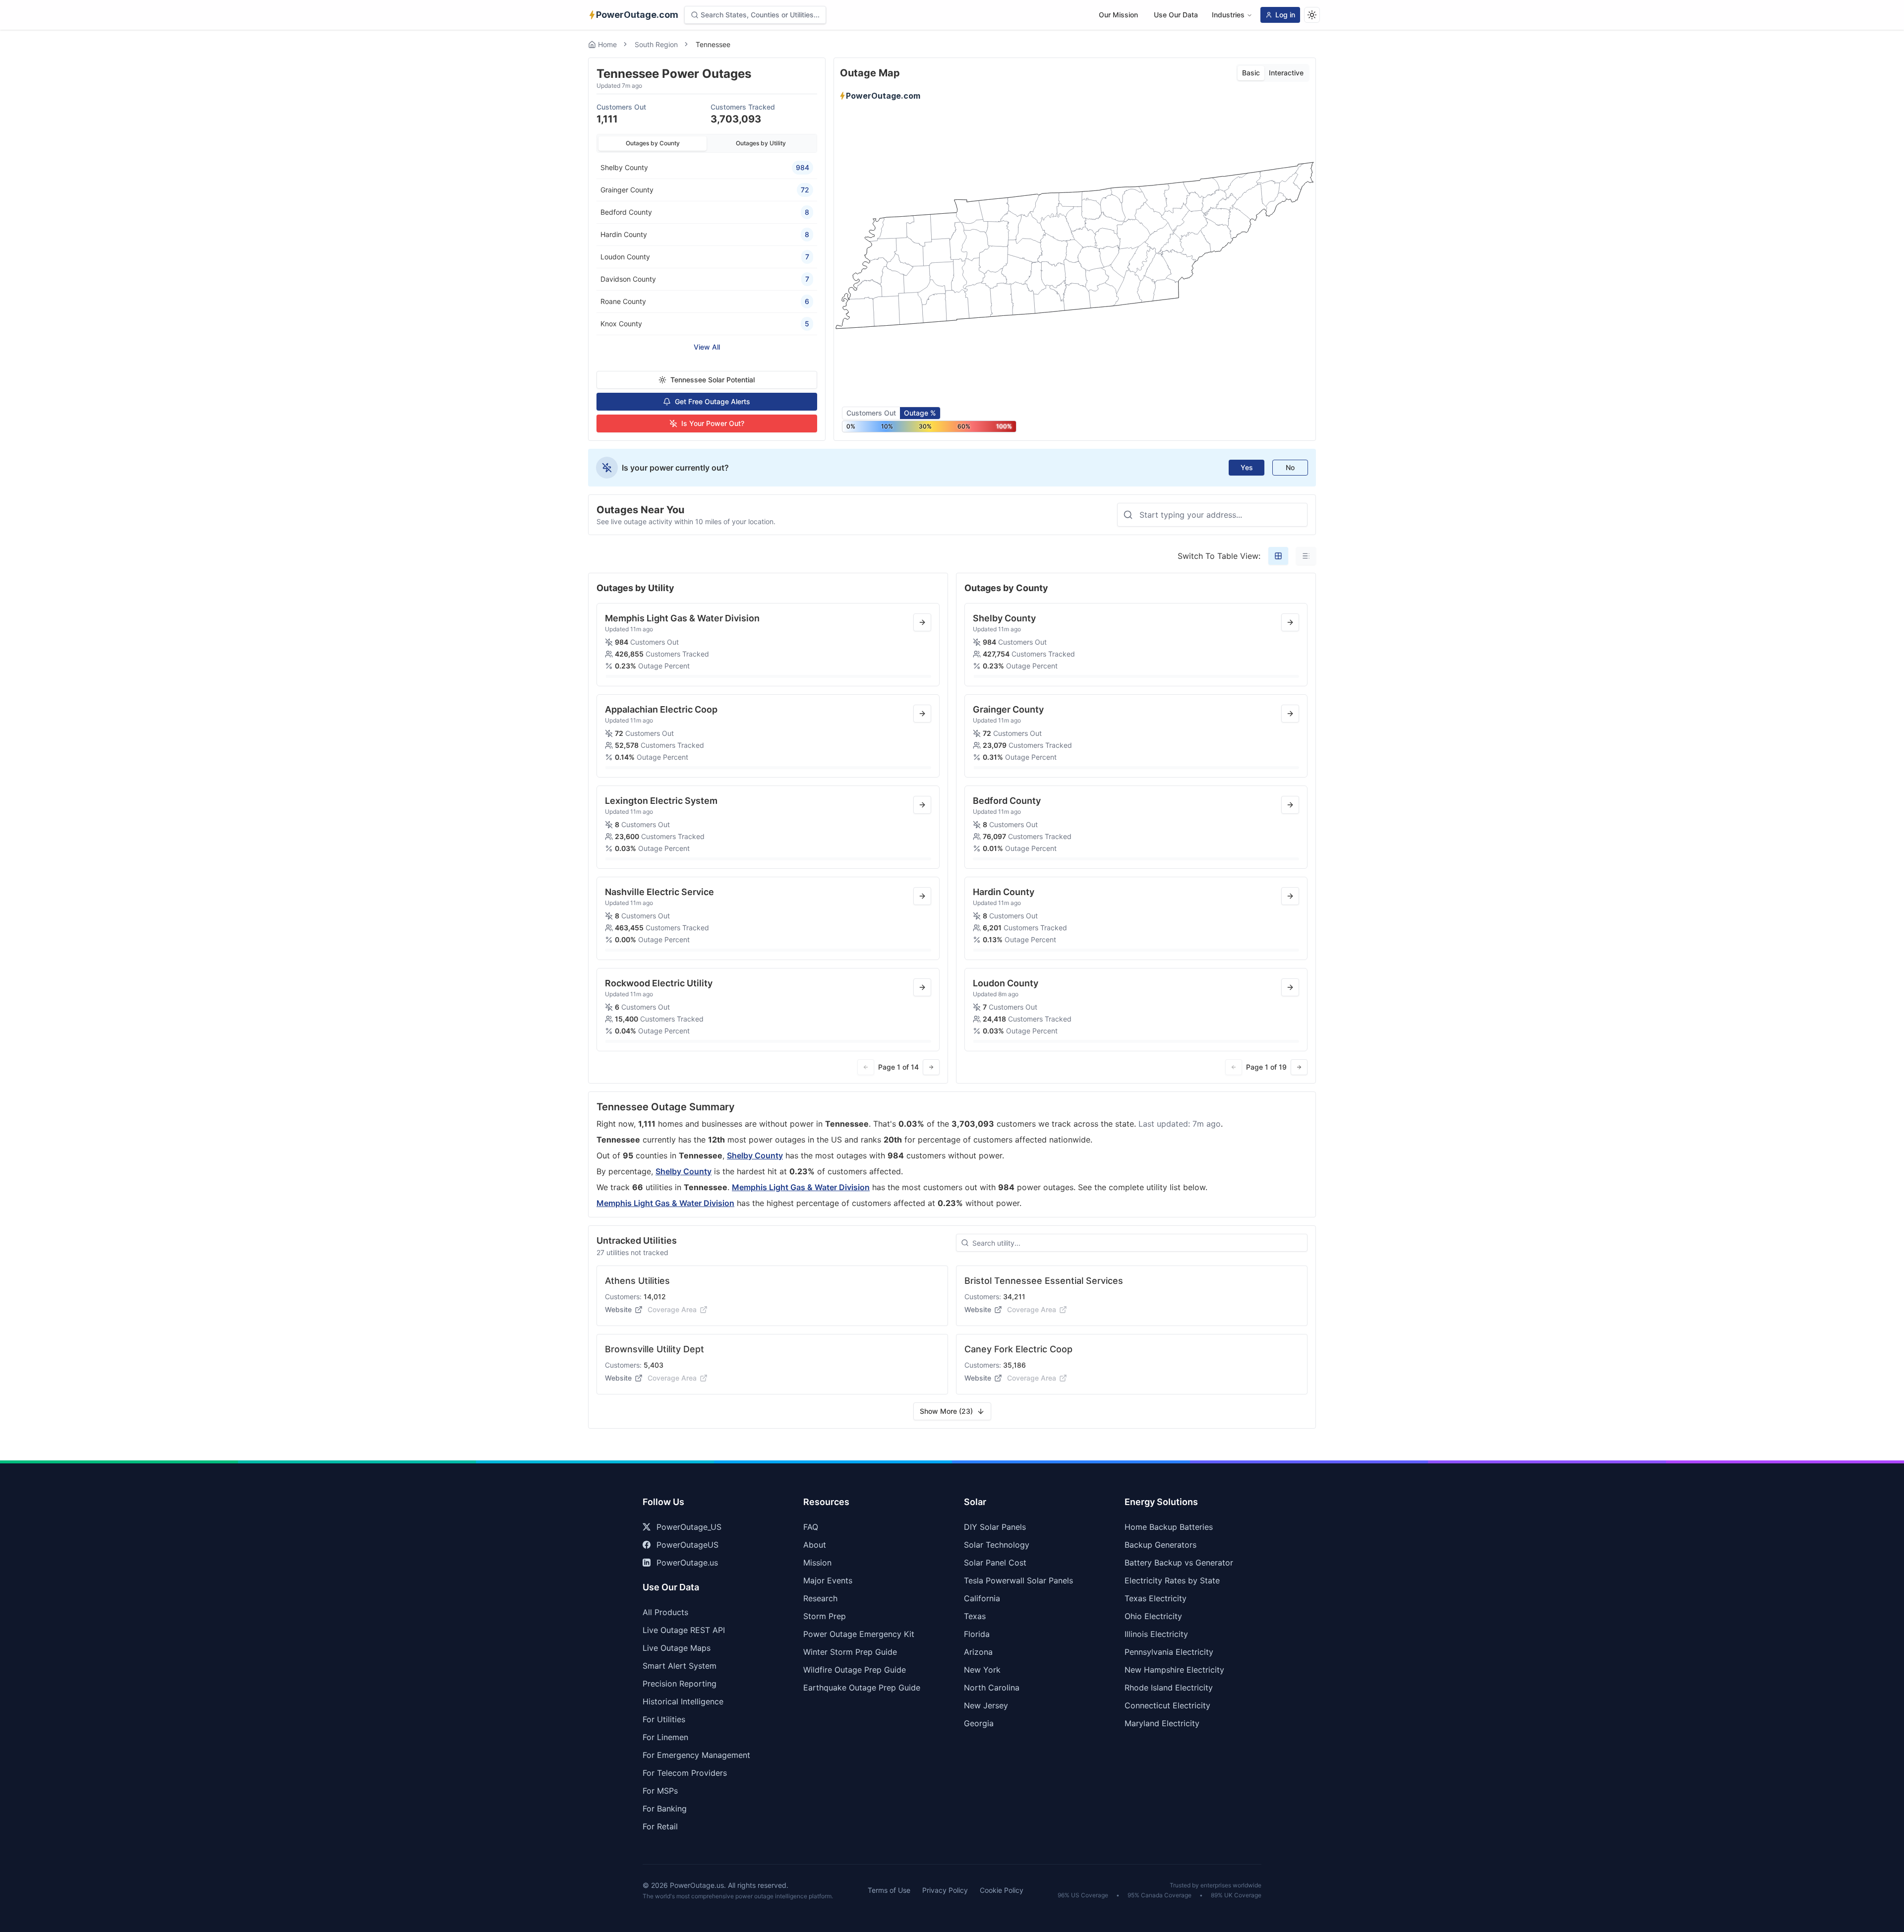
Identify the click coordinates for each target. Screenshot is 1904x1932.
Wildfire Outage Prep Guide (855, 1670)
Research (820, 1598)
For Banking (665, 1809)
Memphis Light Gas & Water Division (801, 1187)
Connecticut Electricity (1167, 1705)
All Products (665, 1612)
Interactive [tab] (1286, 73)
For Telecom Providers (685, 1773)
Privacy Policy (945, 1890)
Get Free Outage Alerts (713, 401)
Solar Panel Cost (995, 1563)
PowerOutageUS (687, 1545)
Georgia (979, 1723)
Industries (1228, 15)
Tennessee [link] (713, 44)
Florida (977, 1634)
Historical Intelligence (683, 1701)
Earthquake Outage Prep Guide (862, 1688)
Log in (1285, 15)
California (982, 1598)
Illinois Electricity (1156, 1634)
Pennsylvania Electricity (1169, 1652)
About (815, 1545)
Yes (1247, 467)
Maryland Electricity (1162, 1723)
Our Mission (1118, 15)
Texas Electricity (1156, 1598)
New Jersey (986, 1705)
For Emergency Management (696, 1755)
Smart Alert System (680, 1666)
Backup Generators (1160, 1545)
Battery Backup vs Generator (1179, 1563)
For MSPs (660, 1791)
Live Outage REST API (684, 1630)
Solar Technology (997, 1545)
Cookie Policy (1002, 1890)
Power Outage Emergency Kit (859, 1634)
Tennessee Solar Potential (713, 380)
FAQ (811, 1527)
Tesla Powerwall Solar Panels (1018, 1580)
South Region (656, 44)
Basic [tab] (1251, 73)
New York (982, 1670)
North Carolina (992, 1688)
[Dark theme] (1312, 15)
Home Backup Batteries (1169, 1527)
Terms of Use (889, 1890)
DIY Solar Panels (995, 1527)
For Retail (660, 1826)
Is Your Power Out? (713, 423)
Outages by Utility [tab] (761, 143)
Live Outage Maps (677, 1648)
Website (618, 1309)
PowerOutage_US (689, 1527)
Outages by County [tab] (653, 143)
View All (707, 347)
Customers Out (871, 413)
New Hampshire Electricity (1174, 1670)
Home (607, 44)
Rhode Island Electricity (1169, 1688)
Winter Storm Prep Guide (850, 1652)
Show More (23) (946, 1411)
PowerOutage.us (687, 1563)
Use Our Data (1176, 15)
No (1290, 467)
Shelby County (755, 1155)
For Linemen (665, 1737)
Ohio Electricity (1153, 1616)
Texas (975, 1616)
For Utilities (664, 1719)
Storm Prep (825, 1616)
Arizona (978, 1652)
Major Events (828, 1580)
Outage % (920, 413)
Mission (817, 1563)
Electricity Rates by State (1172, 1580)
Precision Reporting (680, 1684)
